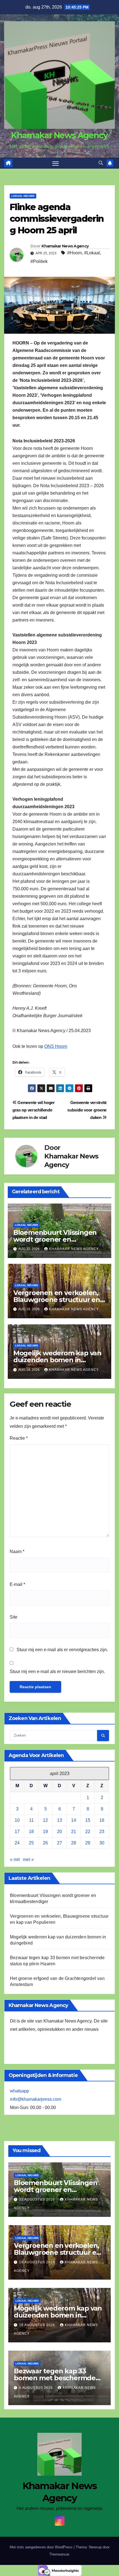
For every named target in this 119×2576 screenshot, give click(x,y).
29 (88, 1843)
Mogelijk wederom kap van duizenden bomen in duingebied (57, 1360)
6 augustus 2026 (37, 2388)
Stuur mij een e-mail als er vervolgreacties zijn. (62, 1650)
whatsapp (20, 2091)
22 (88, 1832)
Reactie (19, 1438)
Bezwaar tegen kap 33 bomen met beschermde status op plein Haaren (55, 2378)
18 (31, 1832)
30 (102, 1843)
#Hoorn (75, 253)
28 (74, 1843)
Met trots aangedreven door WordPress (42, 2547)
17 (17, 1832)
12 (45, 1820)
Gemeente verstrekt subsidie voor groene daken (87, 1110)
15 (88, 1820)
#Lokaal (92, 253)
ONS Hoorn (56, 1046)
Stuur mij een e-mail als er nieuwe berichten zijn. (57, 1671)
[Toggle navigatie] (56, 163)
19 (45, 1832)
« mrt (15, 1859)
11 (31, 1820)
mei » (28, 1859)
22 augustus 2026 (38, 2199)
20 (59, 1832)
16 (102, 1820)
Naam (17, 1551)
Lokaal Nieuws (23, 196)
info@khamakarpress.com (36, 2099)
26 (45, 1843)
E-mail (17, 1584)
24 (17, 1843)
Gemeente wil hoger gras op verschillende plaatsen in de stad (34, 1110)
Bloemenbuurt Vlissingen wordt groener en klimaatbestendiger (55, 1239)
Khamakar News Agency (59, 135)
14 (74, 1820)
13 (59, 1820)
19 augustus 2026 (38, 2262)
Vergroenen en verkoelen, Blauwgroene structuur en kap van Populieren (57, 1300)
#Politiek (39, 261)
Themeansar (59, 2554)
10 (17, 1820)
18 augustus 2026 (38, 2325)
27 (59, 1843)
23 (102, 1832)
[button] (101, 163)
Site (14, 1617)
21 (74, 1832)
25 (31, 1843)
